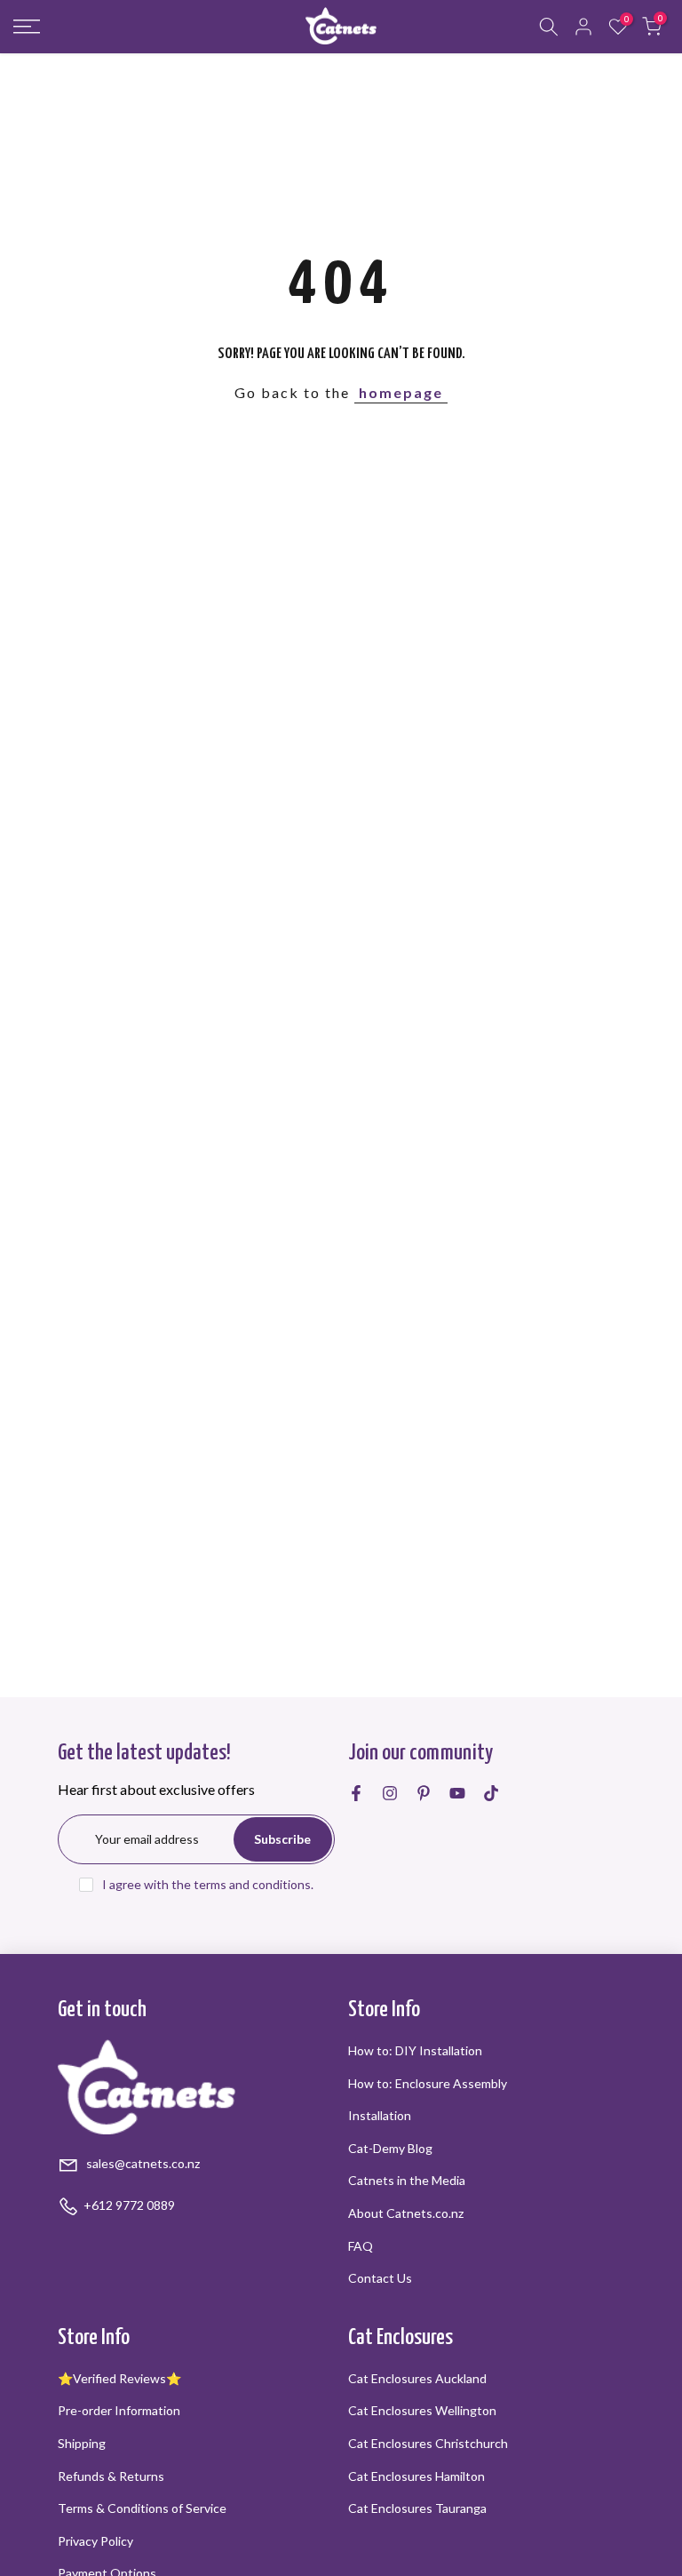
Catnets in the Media (407, 2180)
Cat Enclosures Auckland (417, 2378)
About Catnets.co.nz (406, 2213)
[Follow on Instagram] (390, 1793)
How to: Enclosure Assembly (428, 2083)
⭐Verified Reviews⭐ (119, 2378)
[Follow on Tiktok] (491, 1793)
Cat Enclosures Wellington (422, 2410)
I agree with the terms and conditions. (208, 1884)
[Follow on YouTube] (457, 1793)
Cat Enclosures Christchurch (428, 2443)
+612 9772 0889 (129, 2205)
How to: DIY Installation (415, 2050)
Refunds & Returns (111, 2476)
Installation (380, 2115)
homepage (401, 392)
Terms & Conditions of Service (142, 2508)
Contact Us (380, 2278)
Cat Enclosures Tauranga (417, 2508)
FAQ (361, 2246)
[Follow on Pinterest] (424, 1793)
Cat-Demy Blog (390, 2148)
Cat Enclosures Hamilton (416, 2476)
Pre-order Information (119, 2410)
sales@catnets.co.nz (142, 2163)
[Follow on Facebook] (356, 1793)
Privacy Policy (95, 2541)
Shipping (82, 2443)
